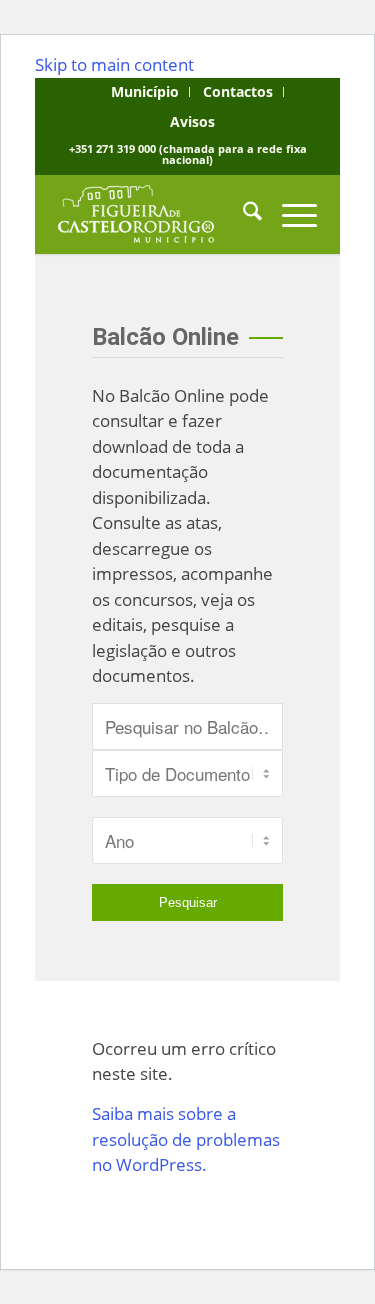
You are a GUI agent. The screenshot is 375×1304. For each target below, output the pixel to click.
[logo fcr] (161, 214)
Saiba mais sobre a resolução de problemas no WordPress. (186, 1139)
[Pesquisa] (242, 214)
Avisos (192, 121)
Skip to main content (114, 64)
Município (145, 91)
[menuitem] (145, 92)
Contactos (238, 91)
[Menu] (289, 214)
